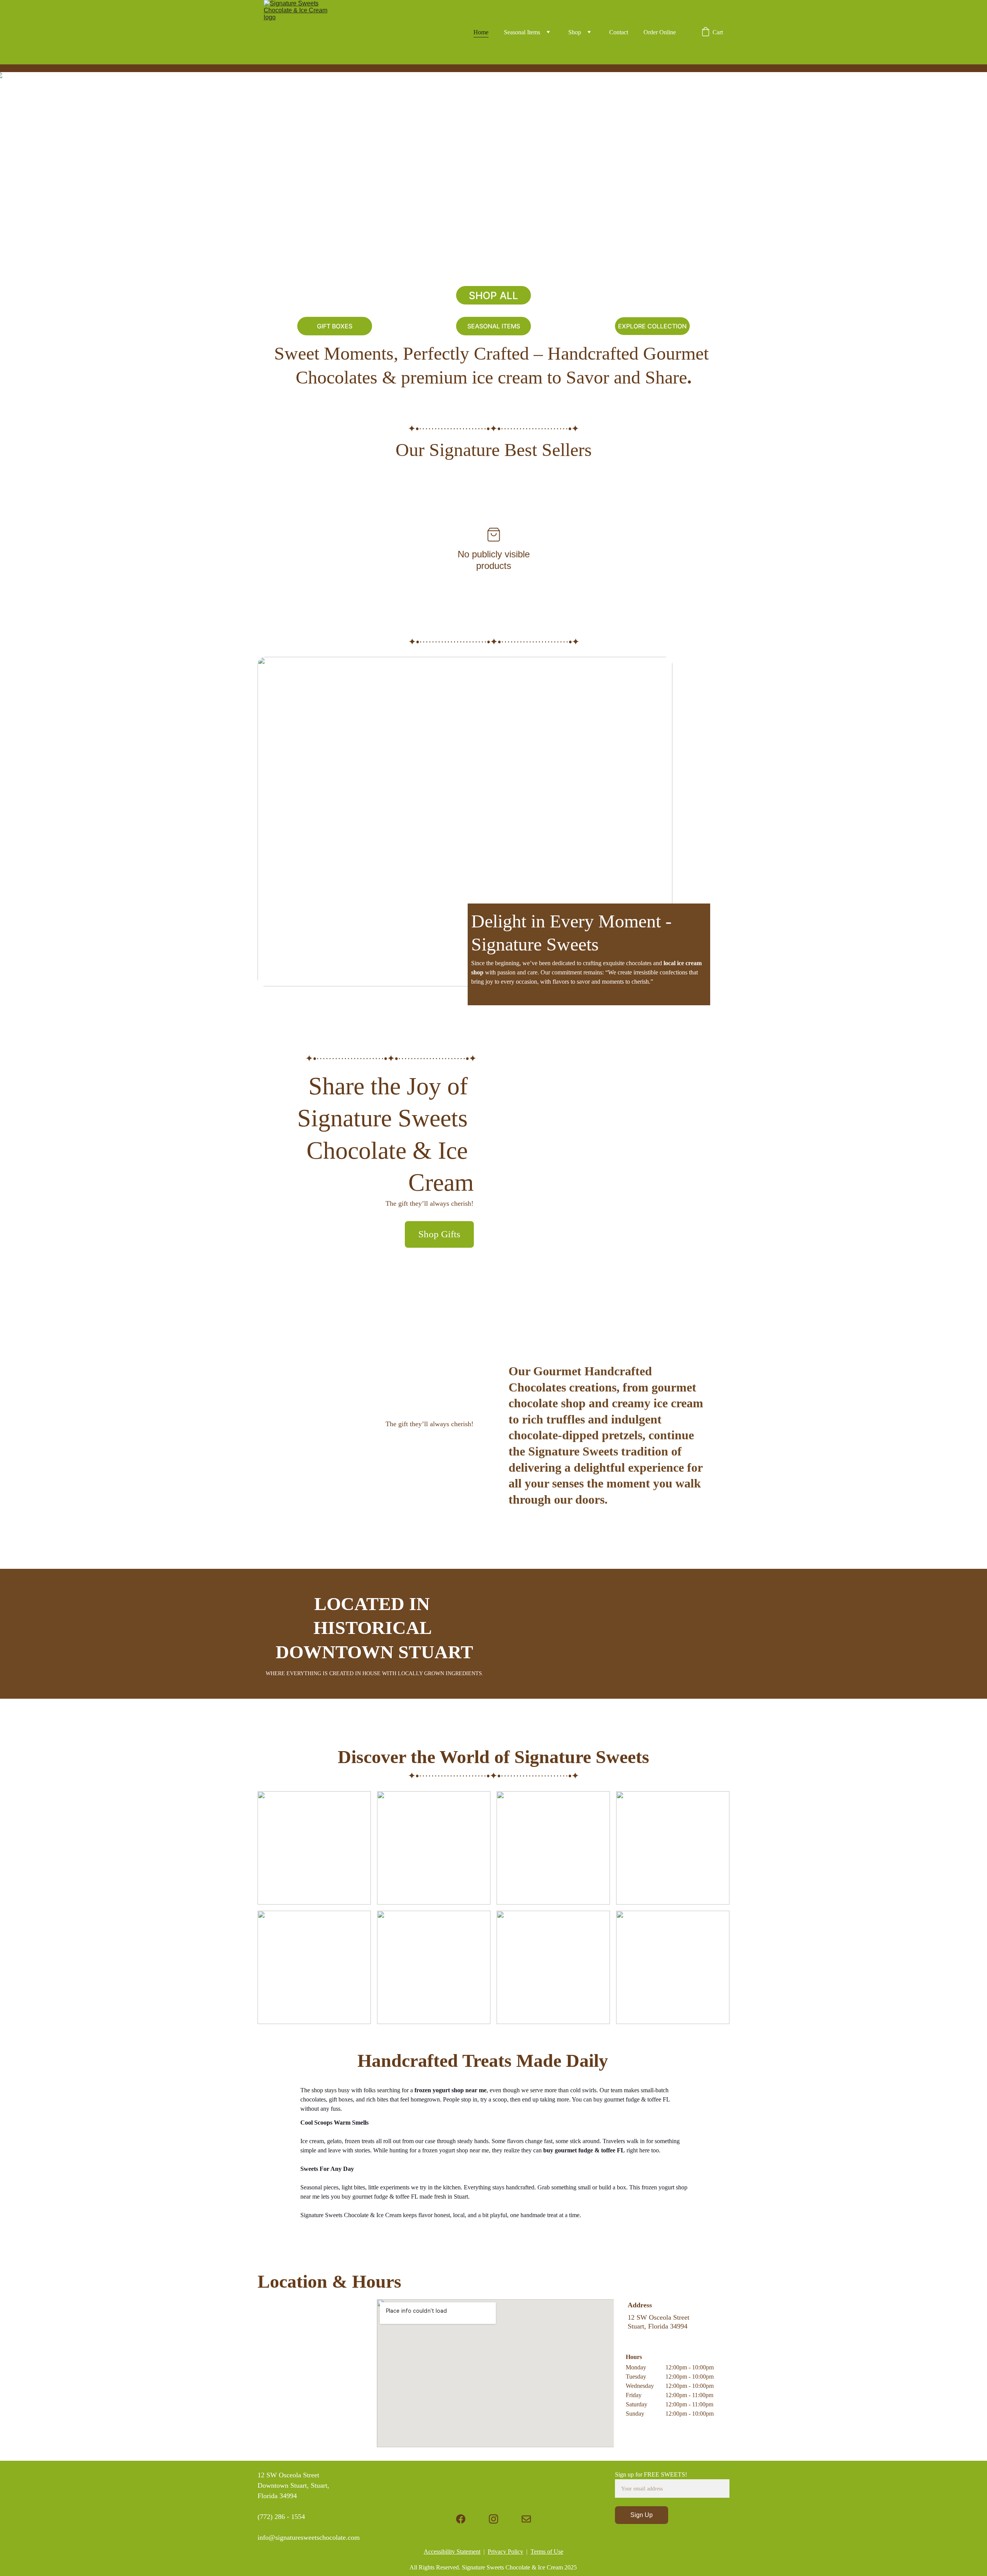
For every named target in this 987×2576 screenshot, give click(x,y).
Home (481, 32)
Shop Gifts (439, 1234)
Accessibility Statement (452, 2552)
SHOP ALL (493, 295)
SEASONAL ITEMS (494, 326)
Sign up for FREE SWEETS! (651, 2474)
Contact (619, 32)
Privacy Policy (505, 2552)
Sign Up (642, 2515)
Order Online (660, 32)
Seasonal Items (522, 32)
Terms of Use (547, 2552)
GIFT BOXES (335, 326)
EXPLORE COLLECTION (652, 326)
